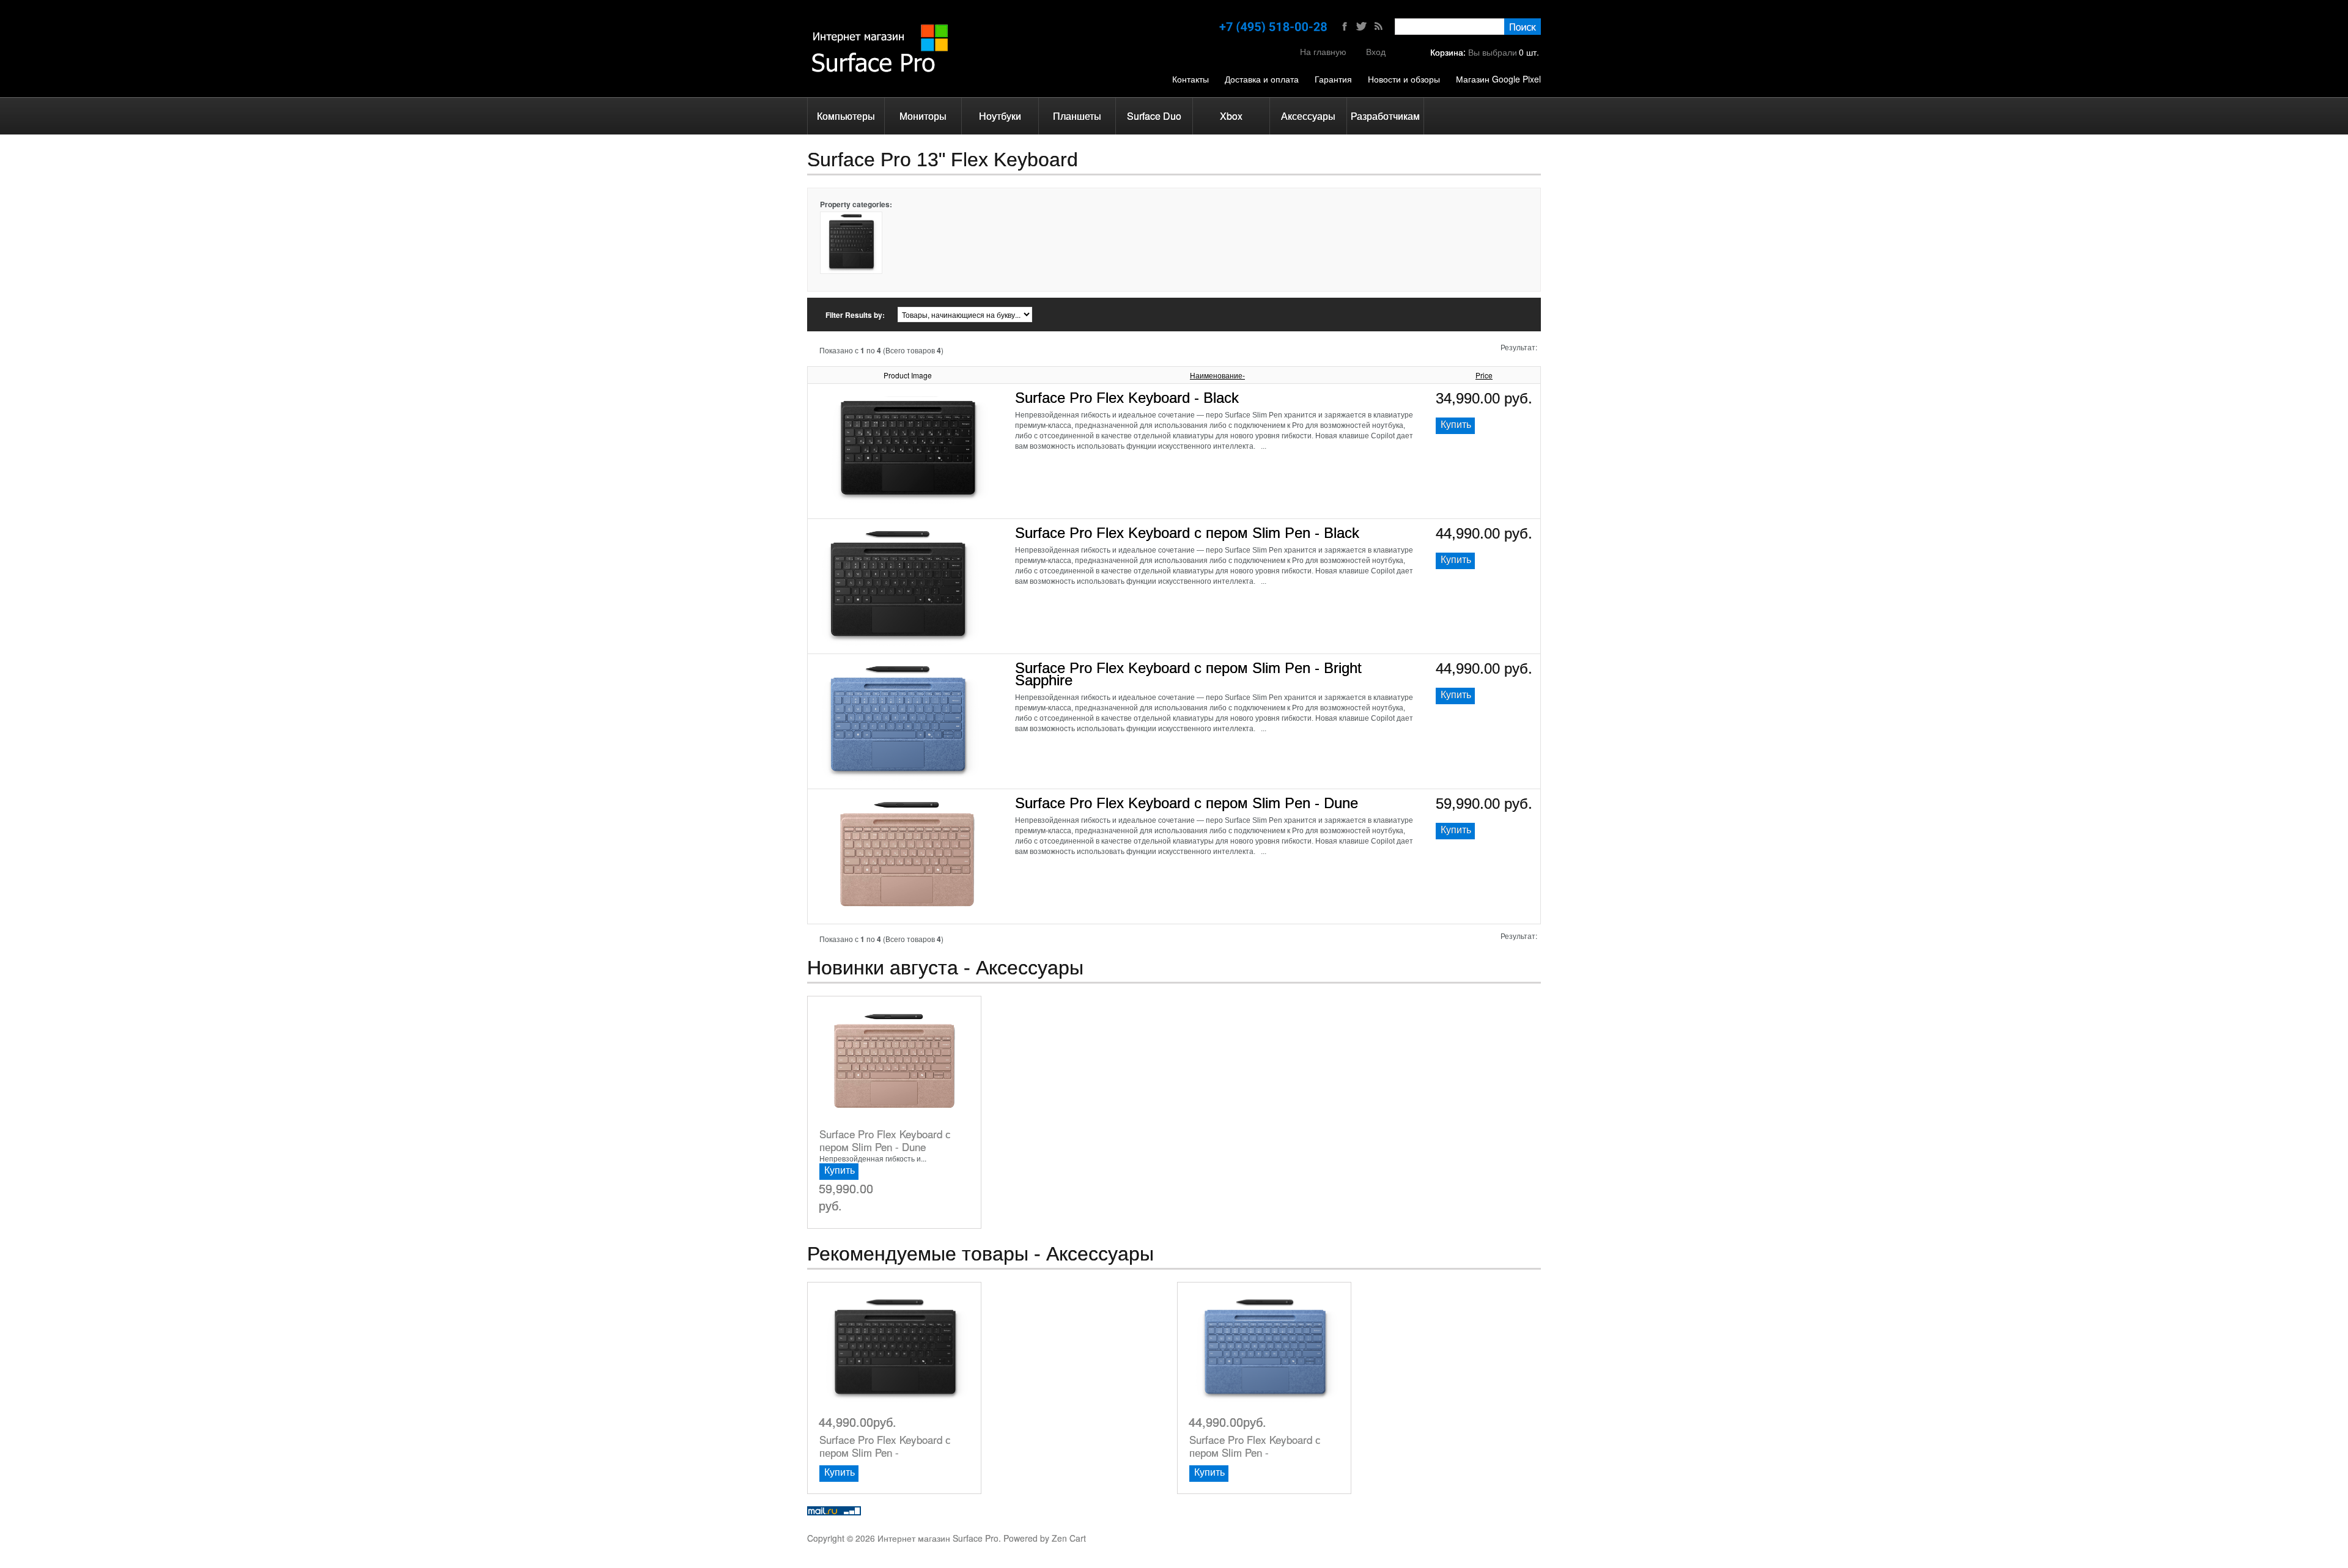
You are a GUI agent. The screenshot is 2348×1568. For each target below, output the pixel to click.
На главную (1323, 51)
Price (1484, 375)
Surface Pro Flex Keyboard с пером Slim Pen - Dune (1187, 803)
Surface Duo (1154, 116)
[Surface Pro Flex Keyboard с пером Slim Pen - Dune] (907, 801)
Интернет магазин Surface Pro (938, 1538)
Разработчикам (1385, 116)
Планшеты (1077, 116)
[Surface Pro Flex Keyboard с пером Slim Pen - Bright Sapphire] (897, 666)
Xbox (1231, 116)
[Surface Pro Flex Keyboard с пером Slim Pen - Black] (897, 531)
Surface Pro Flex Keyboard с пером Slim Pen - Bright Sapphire (1188, 674)
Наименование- (1217, 375)
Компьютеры (846, 116)
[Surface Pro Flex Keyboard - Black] (907, 396)
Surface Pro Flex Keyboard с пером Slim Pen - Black (1187, 533)
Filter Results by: (855, 315)
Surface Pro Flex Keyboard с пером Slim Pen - (885, 1446)
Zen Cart (1069, 1538)
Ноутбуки (1000, 116)
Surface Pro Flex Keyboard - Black (1127, 398)
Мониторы (923, 116)
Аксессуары (1308, 116)
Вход (1376, 51)
